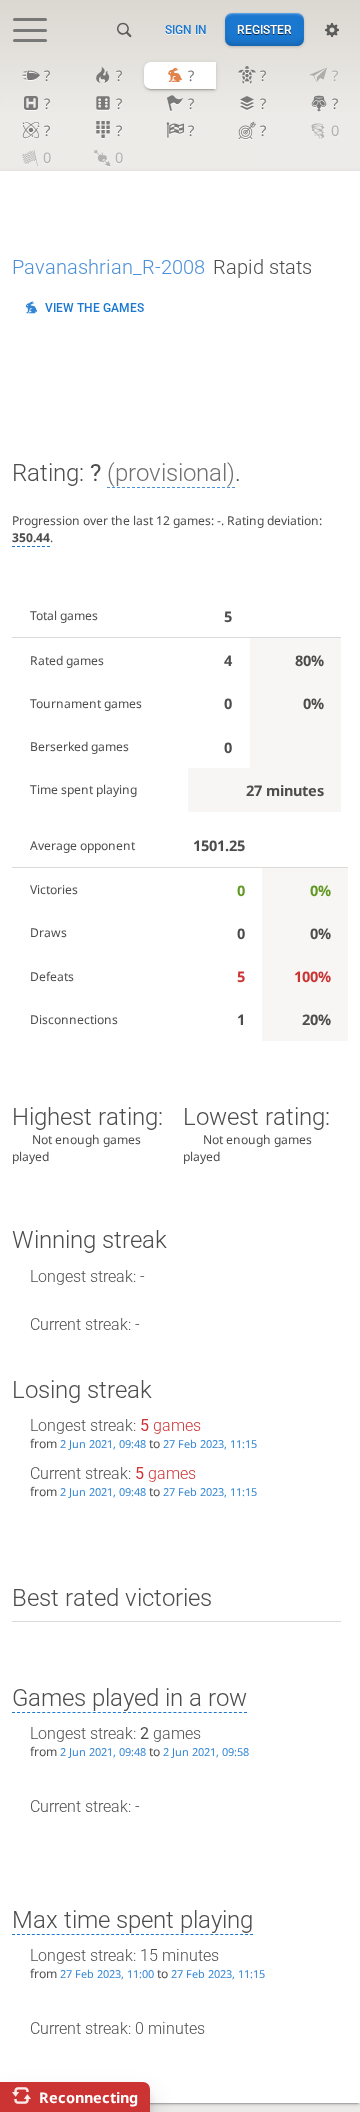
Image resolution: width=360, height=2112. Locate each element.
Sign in (186, 30)
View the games (94, 308)
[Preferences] (332, 30)
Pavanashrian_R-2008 (108, 267)
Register (264, 30)
